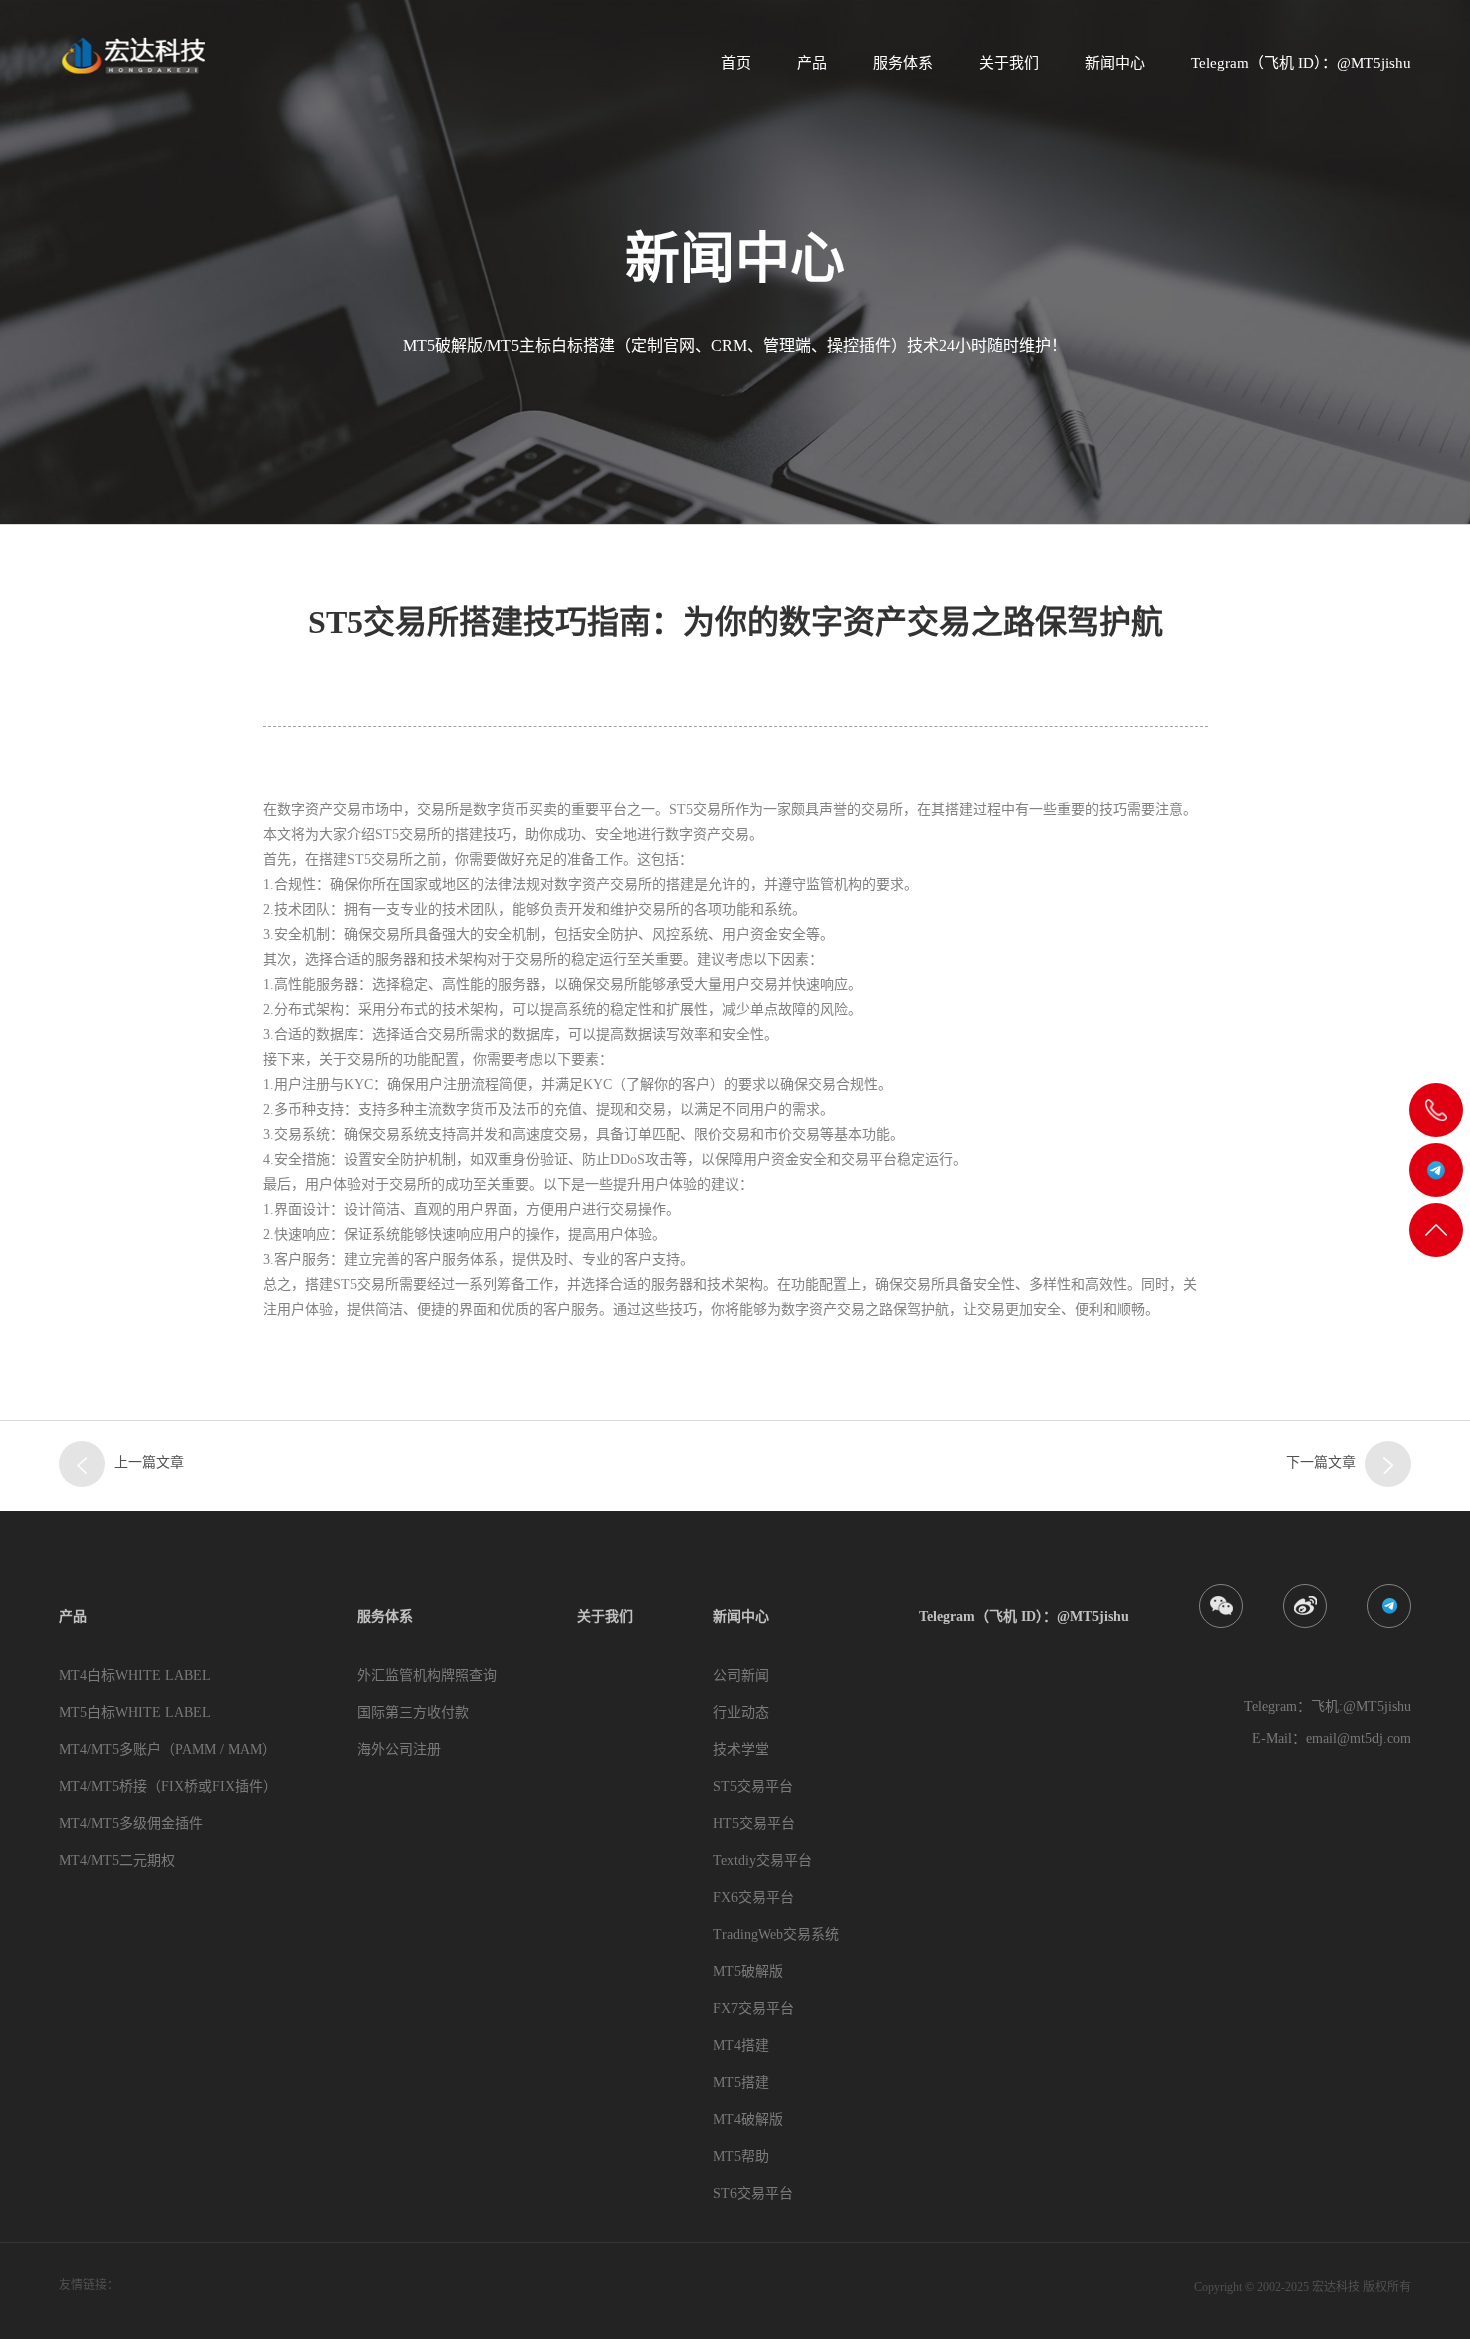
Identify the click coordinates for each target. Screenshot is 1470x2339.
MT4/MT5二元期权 (117, 1860)
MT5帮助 (741, 2156)
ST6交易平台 (753, 2193)
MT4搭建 (741, 2045)
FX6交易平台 (753, 1897)
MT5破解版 (748, 1971)
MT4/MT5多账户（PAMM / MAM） (167, 1749)
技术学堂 (741, 1749)
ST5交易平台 (753, 1786)
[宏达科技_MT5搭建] (132, 55)
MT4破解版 (748, 2119)
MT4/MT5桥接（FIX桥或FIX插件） (168, 1786)
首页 (736, 63)
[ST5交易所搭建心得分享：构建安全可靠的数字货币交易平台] (82, 1464)
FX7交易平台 (753, 2008)
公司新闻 (741, 1675)
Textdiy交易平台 (762, 1860)
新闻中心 (1115, 63)
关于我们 (1009, 63)
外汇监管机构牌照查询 (427, 1675)
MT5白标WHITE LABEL (135, 1712)
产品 (812, 63)
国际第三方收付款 (413, 1712)
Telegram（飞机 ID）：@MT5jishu (1301, 63)
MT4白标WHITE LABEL (135, 1675)
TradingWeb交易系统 (776, 1934)
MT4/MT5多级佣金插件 (131, 1823)
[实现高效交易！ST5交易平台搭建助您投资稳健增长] (1388, 1464)
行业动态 (741, 1712)
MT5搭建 (741, 2082)
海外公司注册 (399, 1749)
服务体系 (903, 63)
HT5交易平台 (754, 1823)
